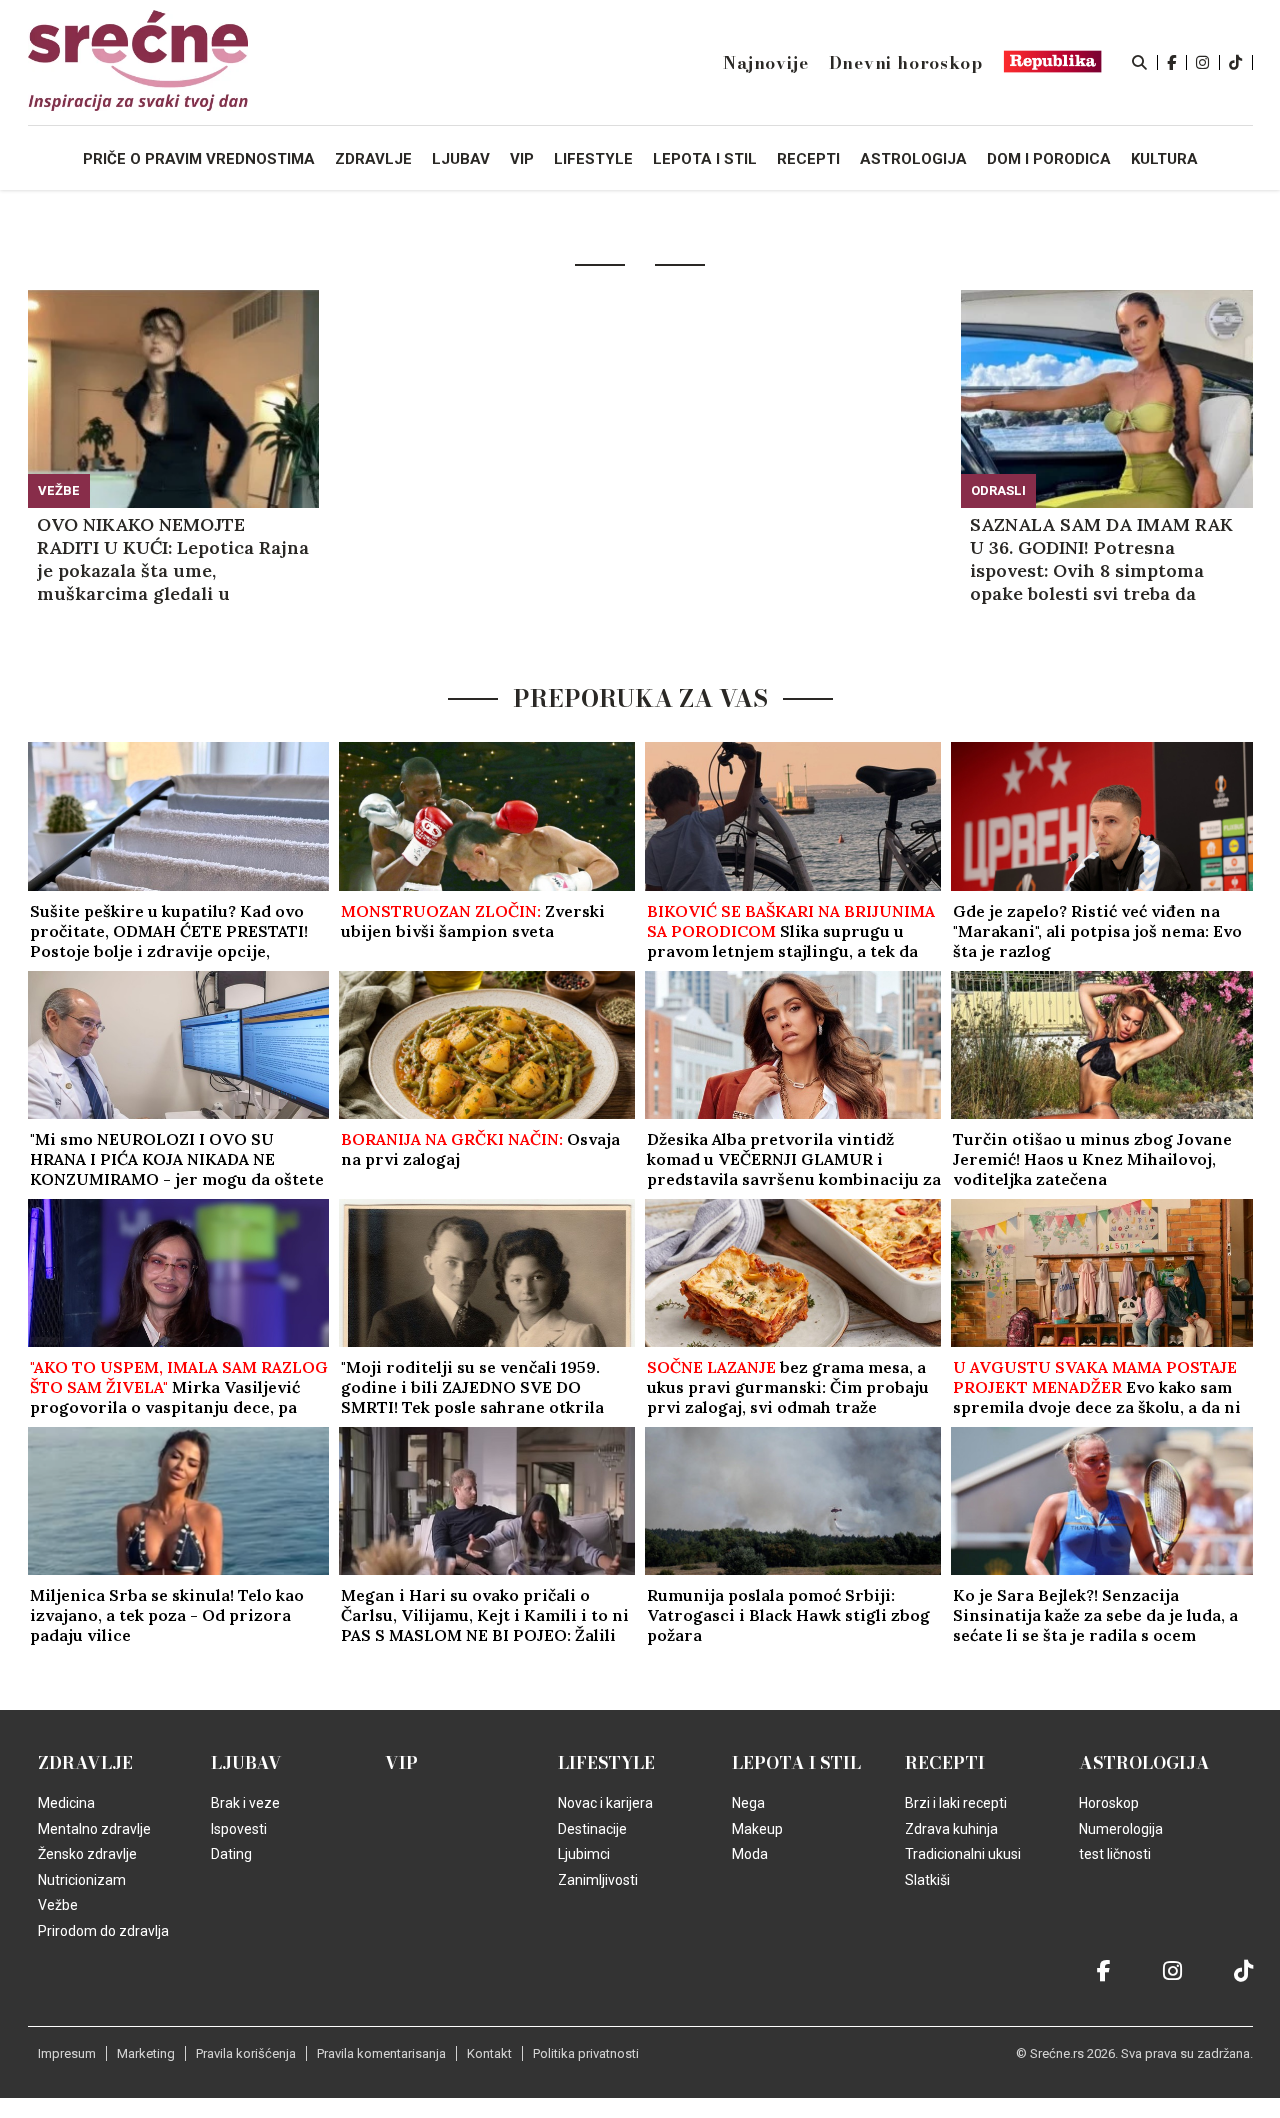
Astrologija (1144, 1763)
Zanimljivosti (598, 1880)
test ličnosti (1115, 1854)
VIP (401, 1763)
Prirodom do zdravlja (103, 1931)
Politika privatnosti (586, 2053)
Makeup (757, 1829)
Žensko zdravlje (87, 1854)
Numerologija (1121, 1829)
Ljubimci (584, 1854)
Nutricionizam (82, 1880)
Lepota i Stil (796, 1763)
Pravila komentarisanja (381, 2053)
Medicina (66, 1803)
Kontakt (489, 2053)
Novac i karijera (605, 1803)
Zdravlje (85, 1763)
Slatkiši (927, 1880)
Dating (231, 1854)
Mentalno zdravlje (94, 1829)
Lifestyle (606, 1763)
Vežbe (59, 490)
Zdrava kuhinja (951, 1829)
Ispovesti (239, 1829)
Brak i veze (245, 1803)
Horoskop (1109, 1803)
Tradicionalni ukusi (963, 1854)
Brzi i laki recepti (956, 1803)
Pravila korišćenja (246, 2053)
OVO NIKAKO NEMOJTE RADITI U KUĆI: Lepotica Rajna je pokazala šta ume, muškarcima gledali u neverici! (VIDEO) (173, 559)
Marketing (146, 2053)
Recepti (945, 1763)
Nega (748, 1803)
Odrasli (998, 490)
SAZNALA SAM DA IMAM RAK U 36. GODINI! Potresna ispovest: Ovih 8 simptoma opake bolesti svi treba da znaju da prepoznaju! (1101, 559)
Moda (750, 1854)
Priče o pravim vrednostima (199, 159)
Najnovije (765, 63)
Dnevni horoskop (906, 63)
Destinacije (592, 1829)
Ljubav (246, 1763)
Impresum (67, 2053)
